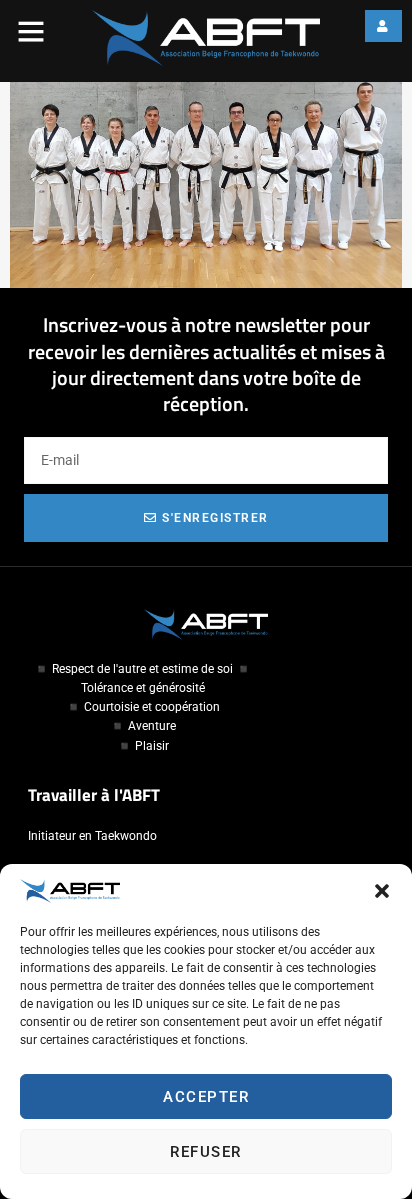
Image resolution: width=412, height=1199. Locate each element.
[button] (382, 891)
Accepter (206, 1097)
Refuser (206, 1152)
